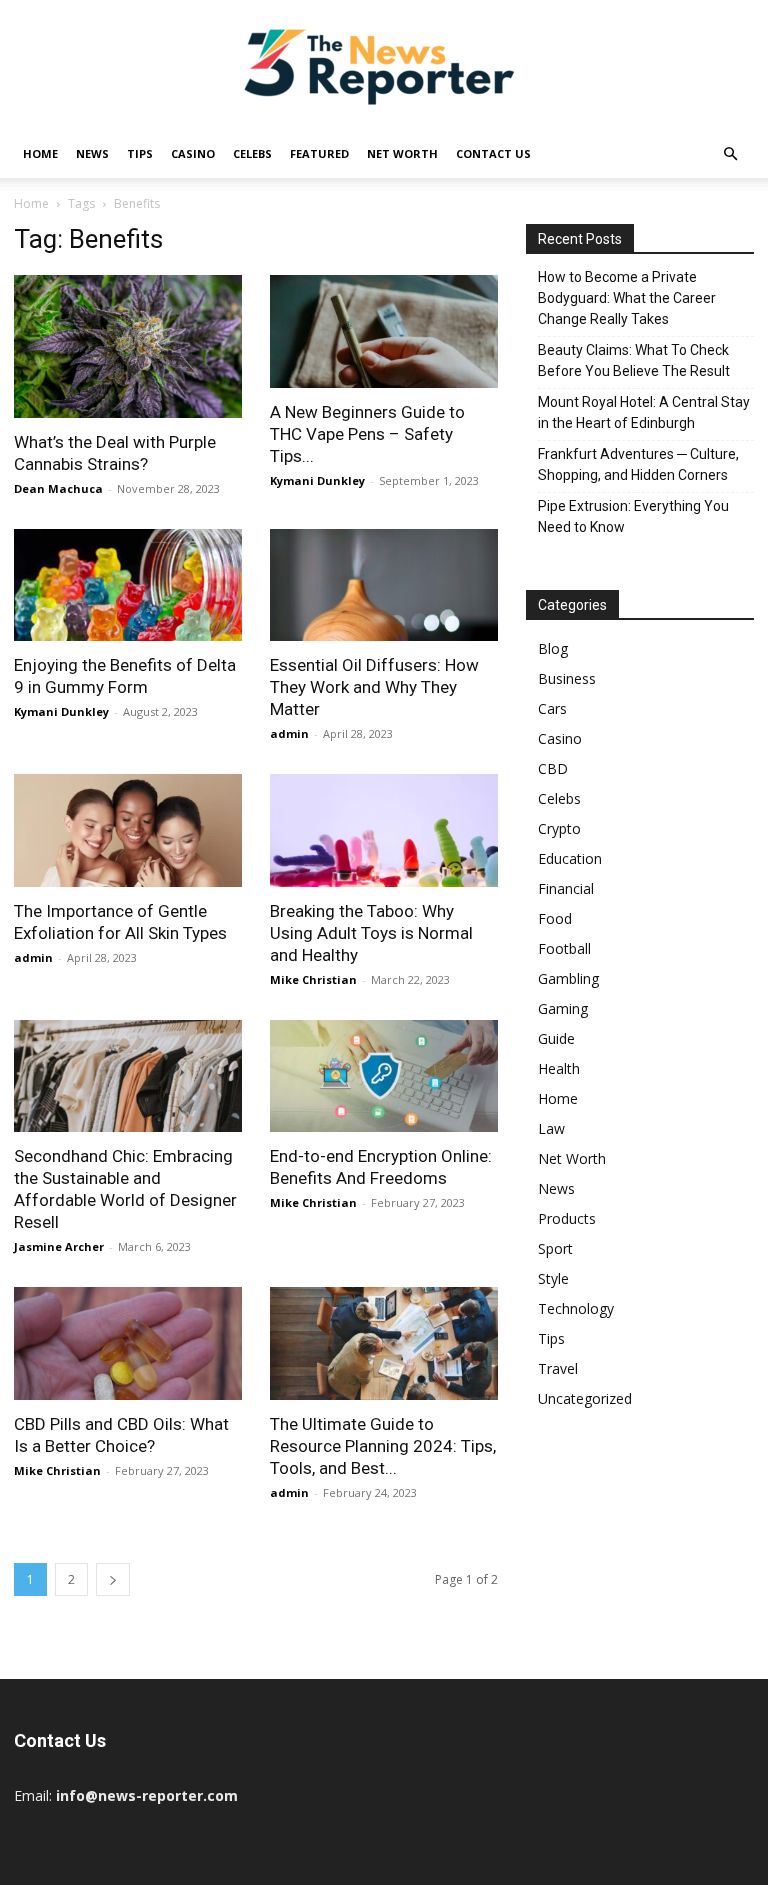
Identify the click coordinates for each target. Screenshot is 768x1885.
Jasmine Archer (59, 1246)
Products (567, 1218)
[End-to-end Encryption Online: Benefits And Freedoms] (384, 1076)
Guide (556, 1038)
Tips (140, 153)
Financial (566, 888)
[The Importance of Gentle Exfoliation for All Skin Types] (128, 830)
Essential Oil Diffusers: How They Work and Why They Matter (374, 687)
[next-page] (113, 1579)
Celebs (252, 153)
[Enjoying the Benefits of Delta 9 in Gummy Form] (128, 585)
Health (559, 1068)
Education (570, 858)
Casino (193, 153)
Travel (558, 1368)
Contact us (493, 153)
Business (567, 678)
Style (553, 1278)
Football (564, 948)
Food (555, 918)
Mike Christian (313, 979)
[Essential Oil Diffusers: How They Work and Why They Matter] (384, 585)
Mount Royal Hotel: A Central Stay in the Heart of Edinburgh (644, 412)
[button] (730, 154)
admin (289, 733)
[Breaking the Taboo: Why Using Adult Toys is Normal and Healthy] (384, 830)
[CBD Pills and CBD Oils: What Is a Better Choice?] (128, 1343)
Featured (319, 153)
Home (40, 153)
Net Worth (402, 153)
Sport (555, 1248)
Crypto (559, 828)
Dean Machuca (58, 488)
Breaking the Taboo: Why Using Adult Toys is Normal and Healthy (371, 933)
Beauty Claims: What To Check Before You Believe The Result (634, 360)
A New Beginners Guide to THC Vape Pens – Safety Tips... (367, 434)
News (92, 153)
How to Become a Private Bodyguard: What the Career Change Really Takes (627, 298)
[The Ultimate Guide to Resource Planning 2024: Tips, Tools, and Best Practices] (384, 1343)
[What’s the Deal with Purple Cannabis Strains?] (128, 346)
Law (551, 1128)
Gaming (563, 1008)
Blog (553, 648)
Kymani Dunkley (317, 480)
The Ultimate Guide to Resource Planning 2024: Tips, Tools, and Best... (383, 1446)
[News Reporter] (384, 66)
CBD (553, 768)
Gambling (568, 978)
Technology (576, 1308)
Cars (552, 708)
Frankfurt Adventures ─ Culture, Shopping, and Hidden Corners (638, 464)
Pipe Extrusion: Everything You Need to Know (633, 516)
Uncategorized (585, 1398)
